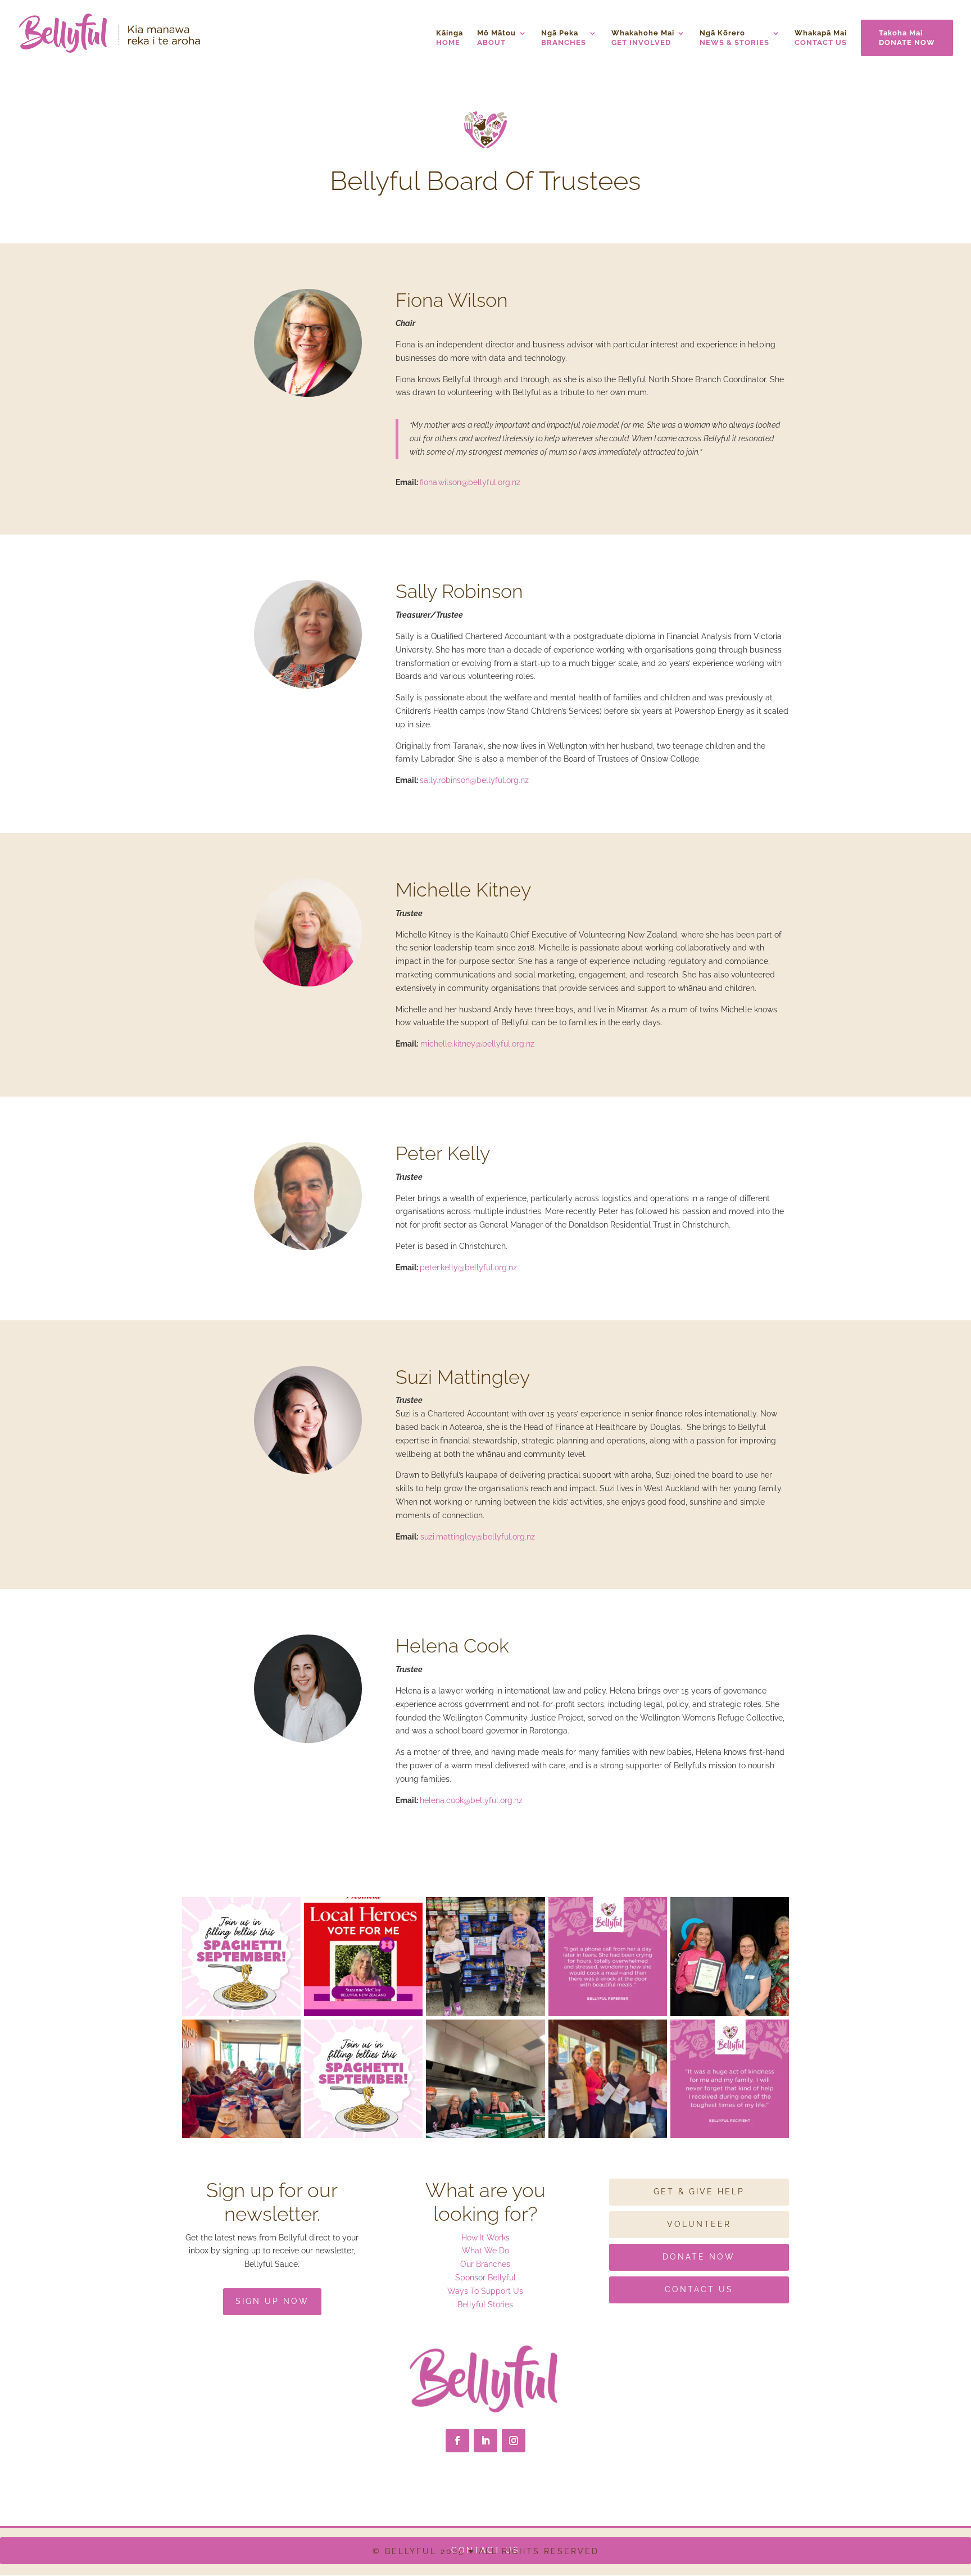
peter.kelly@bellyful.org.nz (468, 1267)
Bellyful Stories (485, 2305)
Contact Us (699, 2289)
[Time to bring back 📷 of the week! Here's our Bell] (608, 2079)
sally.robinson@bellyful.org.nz (474, 780)
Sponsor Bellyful (485, 2278)
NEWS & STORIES (734, 38)
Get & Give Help (699, 2192)
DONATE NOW (907, 38)
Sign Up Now (272, 2301)
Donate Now (699, 2257)
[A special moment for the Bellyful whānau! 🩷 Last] (730, 1956)
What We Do (485, 2251)
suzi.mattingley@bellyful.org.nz (478, 1537)
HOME (450, 38)
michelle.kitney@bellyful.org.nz (477, 1044)
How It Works (485, 2238)
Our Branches (485, 2264)
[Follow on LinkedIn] (485, 2441)
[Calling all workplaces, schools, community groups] (363, 2079)
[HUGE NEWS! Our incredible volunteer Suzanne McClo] (363, 1956)
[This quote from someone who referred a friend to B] (608, 1956)
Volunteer (699, 2224)
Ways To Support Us (485, 2291)
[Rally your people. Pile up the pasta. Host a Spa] (241, 2079)
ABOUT (496, 38)
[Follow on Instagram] (514, 2441)
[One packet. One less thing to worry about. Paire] (485, 1956)
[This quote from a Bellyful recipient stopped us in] (730, 2079)
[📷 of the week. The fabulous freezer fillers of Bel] (485, 2079)
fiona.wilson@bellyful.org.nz (470, 482)
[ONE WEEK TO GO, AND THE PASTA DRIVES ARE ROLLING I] (241, 1956)
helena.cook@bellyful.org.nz (471, 1800)
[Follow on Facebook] (457, 2441)
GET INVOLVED (643, 38)
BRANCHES (564, 38)
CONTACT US (821, 38)
